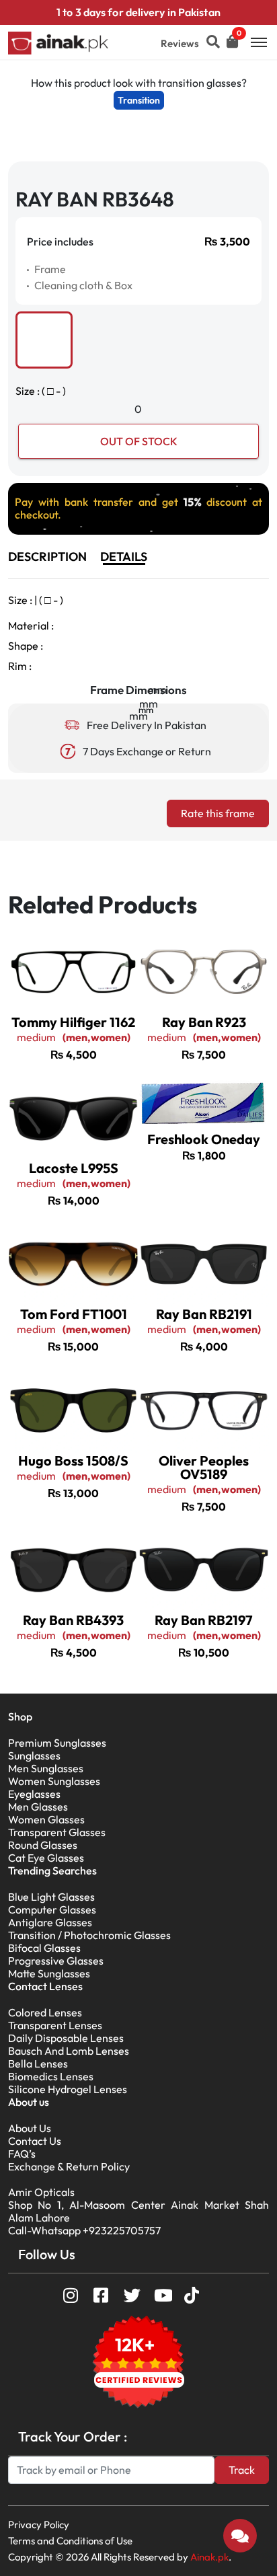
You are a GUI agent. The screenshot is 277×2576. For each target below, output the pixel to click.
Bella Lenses (38, 2063)
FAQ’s (22, 2154)
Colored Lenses (45, 2012)
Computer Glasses (52, 1909)
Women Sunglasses (54, 1781)
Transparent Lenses (55, 2025)
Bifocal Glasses (44, 1948)
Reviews (180, 43)
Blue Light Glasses (51, 1897)
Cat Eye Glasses (46, 1858)
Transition (139, 100)
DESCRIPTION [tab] (47, 557)
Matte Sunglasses (49, 1973)
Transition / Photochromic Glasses (89, 1935)
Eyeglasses (34, 1794)
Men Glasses (38, 1807)
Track (242, 2470)
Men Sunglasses (46, 1768)
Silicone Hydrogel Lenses (68, 2089)
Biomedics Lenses (51, 2076)
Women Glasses (46, 1819)
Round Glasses (43, 1845)
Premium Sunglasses (57, 1743)
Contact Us (35, 2141)
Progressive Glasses (56, 1961)
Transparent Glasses (57, 1832)
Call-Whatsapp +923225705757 (84, 2230)
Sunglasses (34, 1755)
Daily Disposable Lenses (66, 2038)
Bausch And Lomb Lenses (69, 2051)
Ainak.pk (209, 2557)
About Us (30, 2128)
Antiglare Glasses (50, 1922)
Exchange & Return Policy (69, 2166)
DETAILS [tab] (124, 557)
